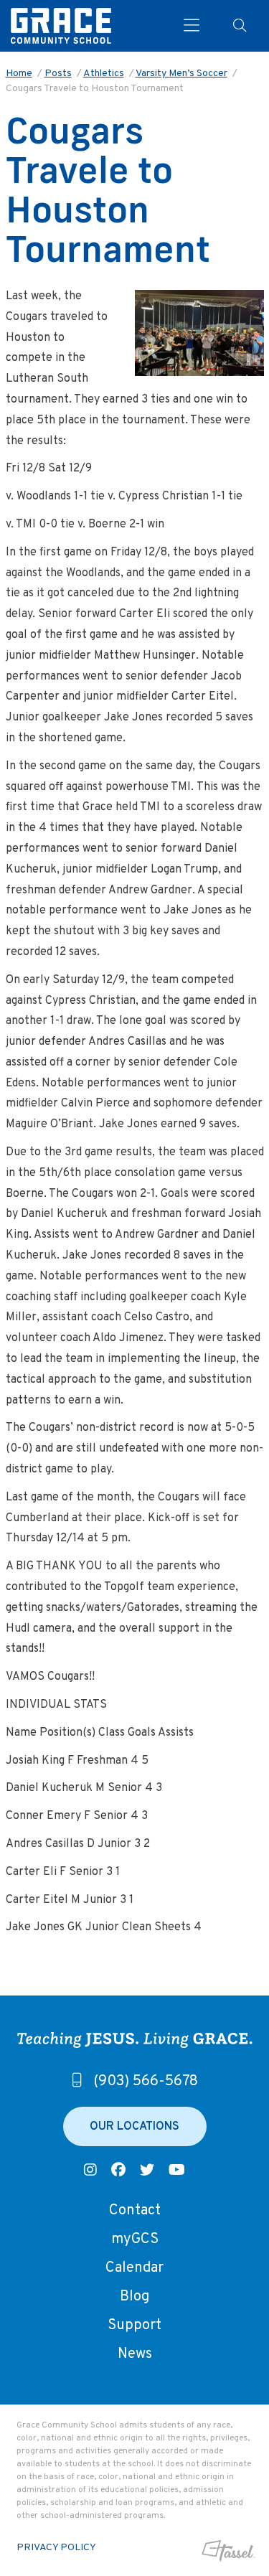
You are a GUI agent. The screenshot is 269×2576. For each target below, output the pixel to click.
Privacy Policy (56, 2548)
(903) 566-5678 (146, 2082)
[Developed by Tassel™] (227, 2551)
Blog (134, 2297)
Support (134, 2326)
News (135, 2354)
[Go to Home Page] (61, 26)
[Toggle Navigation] (192, 26)
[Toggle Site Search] (240, 26)
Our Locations (134, 2127)
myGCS (135, 2239)
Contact (135, 2211)
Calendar (134, 2268)
